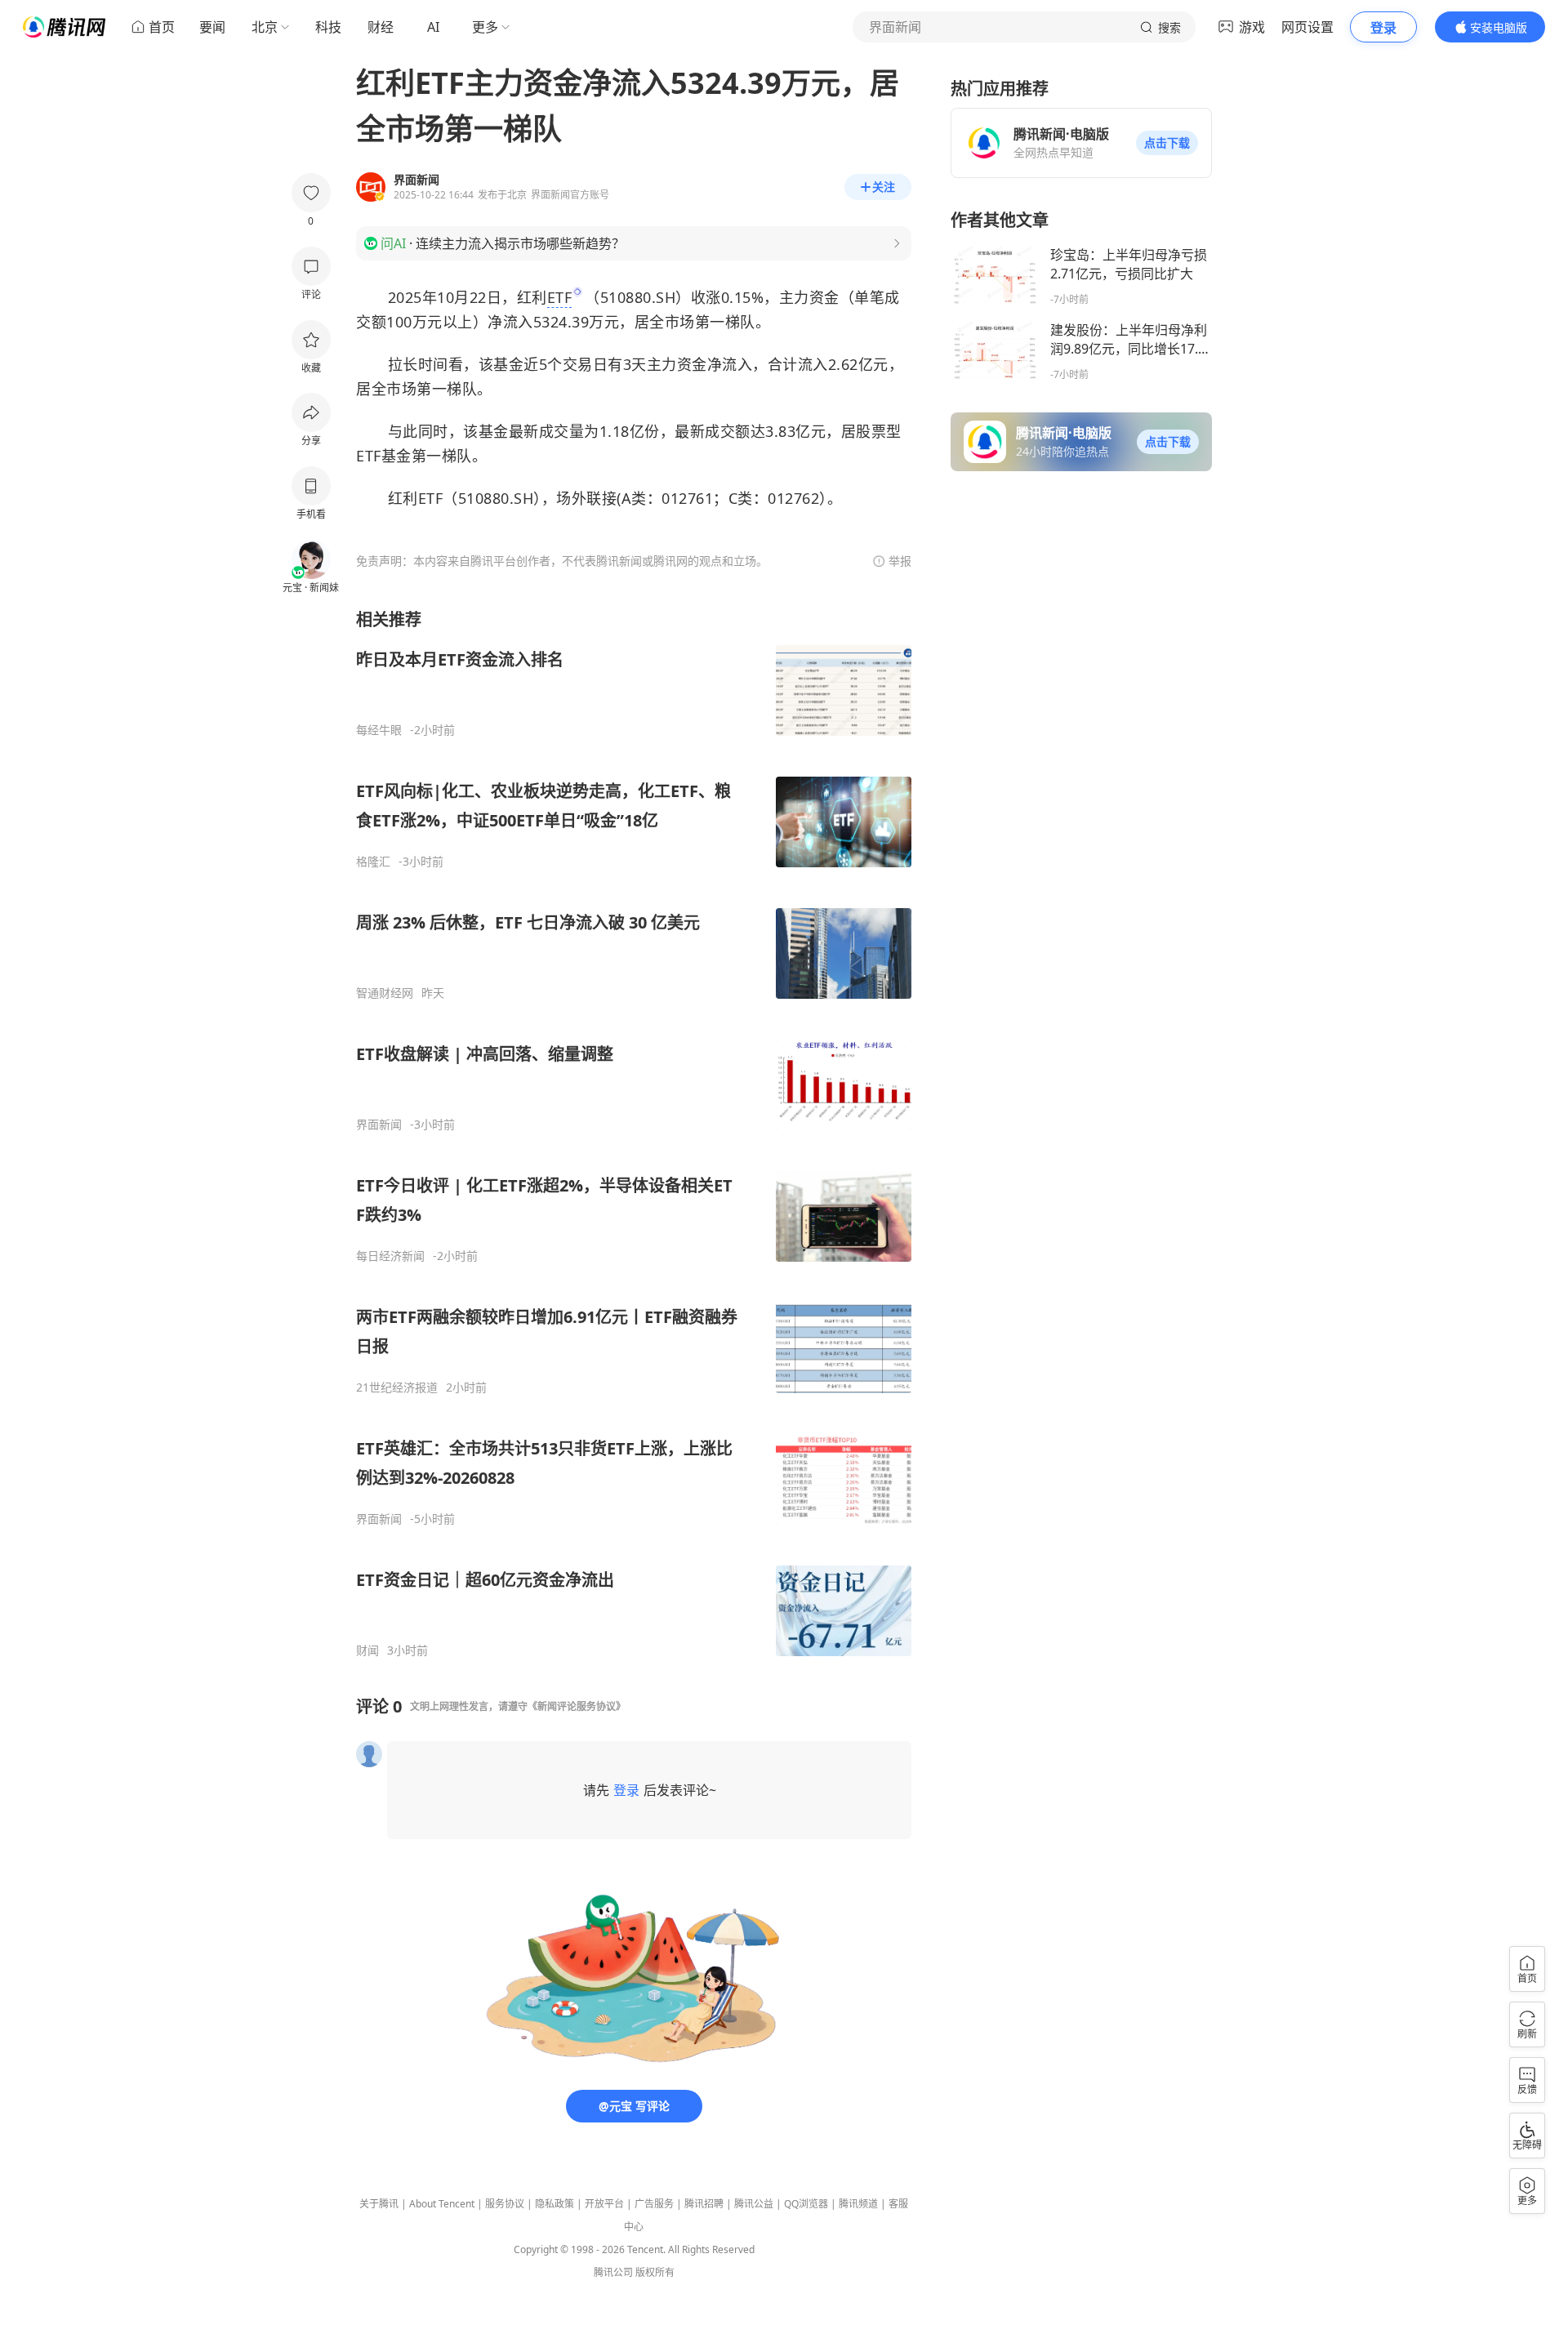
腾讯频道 (858, 2204)
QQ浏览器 (806, 2204)
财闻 (367, 1650)
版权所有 (655, 2272)
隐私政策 (555, 2204)
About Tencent (442, 2204)
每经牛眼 (379, 730)
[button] (1167, 143)
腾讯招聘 (704, 2204)
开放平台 (604, 2204)
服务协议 (505, 2204)
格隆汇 (373, 862)
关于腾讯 (379, 2204)
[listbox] (634, 1133)
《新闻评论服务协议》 (577, 1706)
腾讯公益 (754, 2204)
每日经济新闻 (390, 1256)
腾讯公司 (613, 2272)
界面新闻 (379, 1125)
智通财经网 (385, 993)
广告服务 (654, 2204)
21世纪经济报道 (397, 1387)
